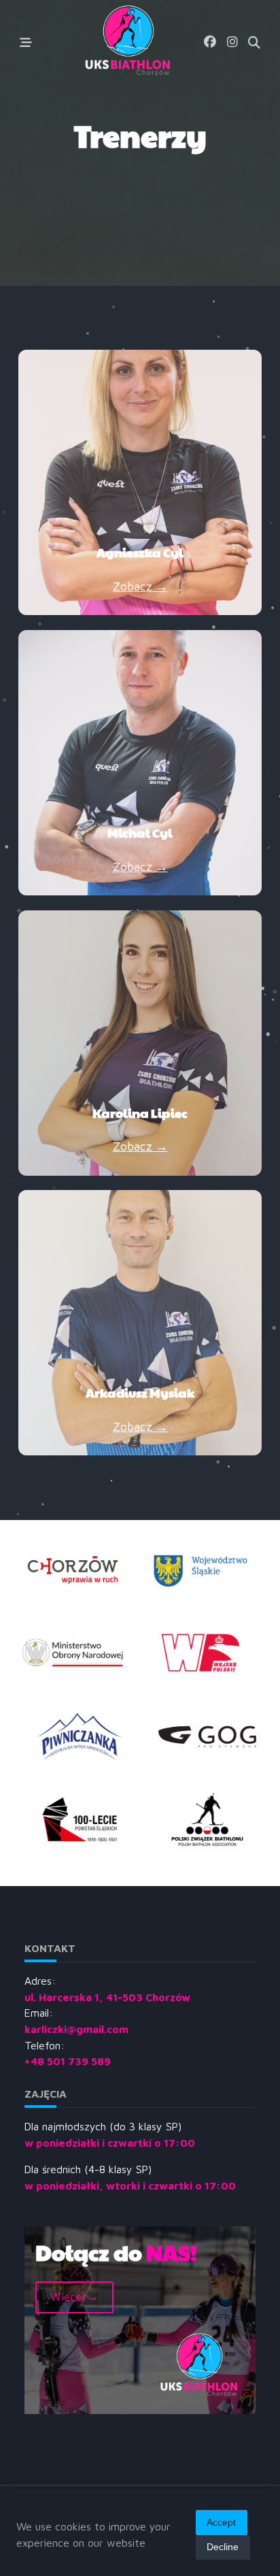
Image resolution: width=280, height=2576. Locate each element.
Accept (221, 2523)
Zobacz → (140, 586)
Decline (223, 2547)
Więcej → (74, 2296)
